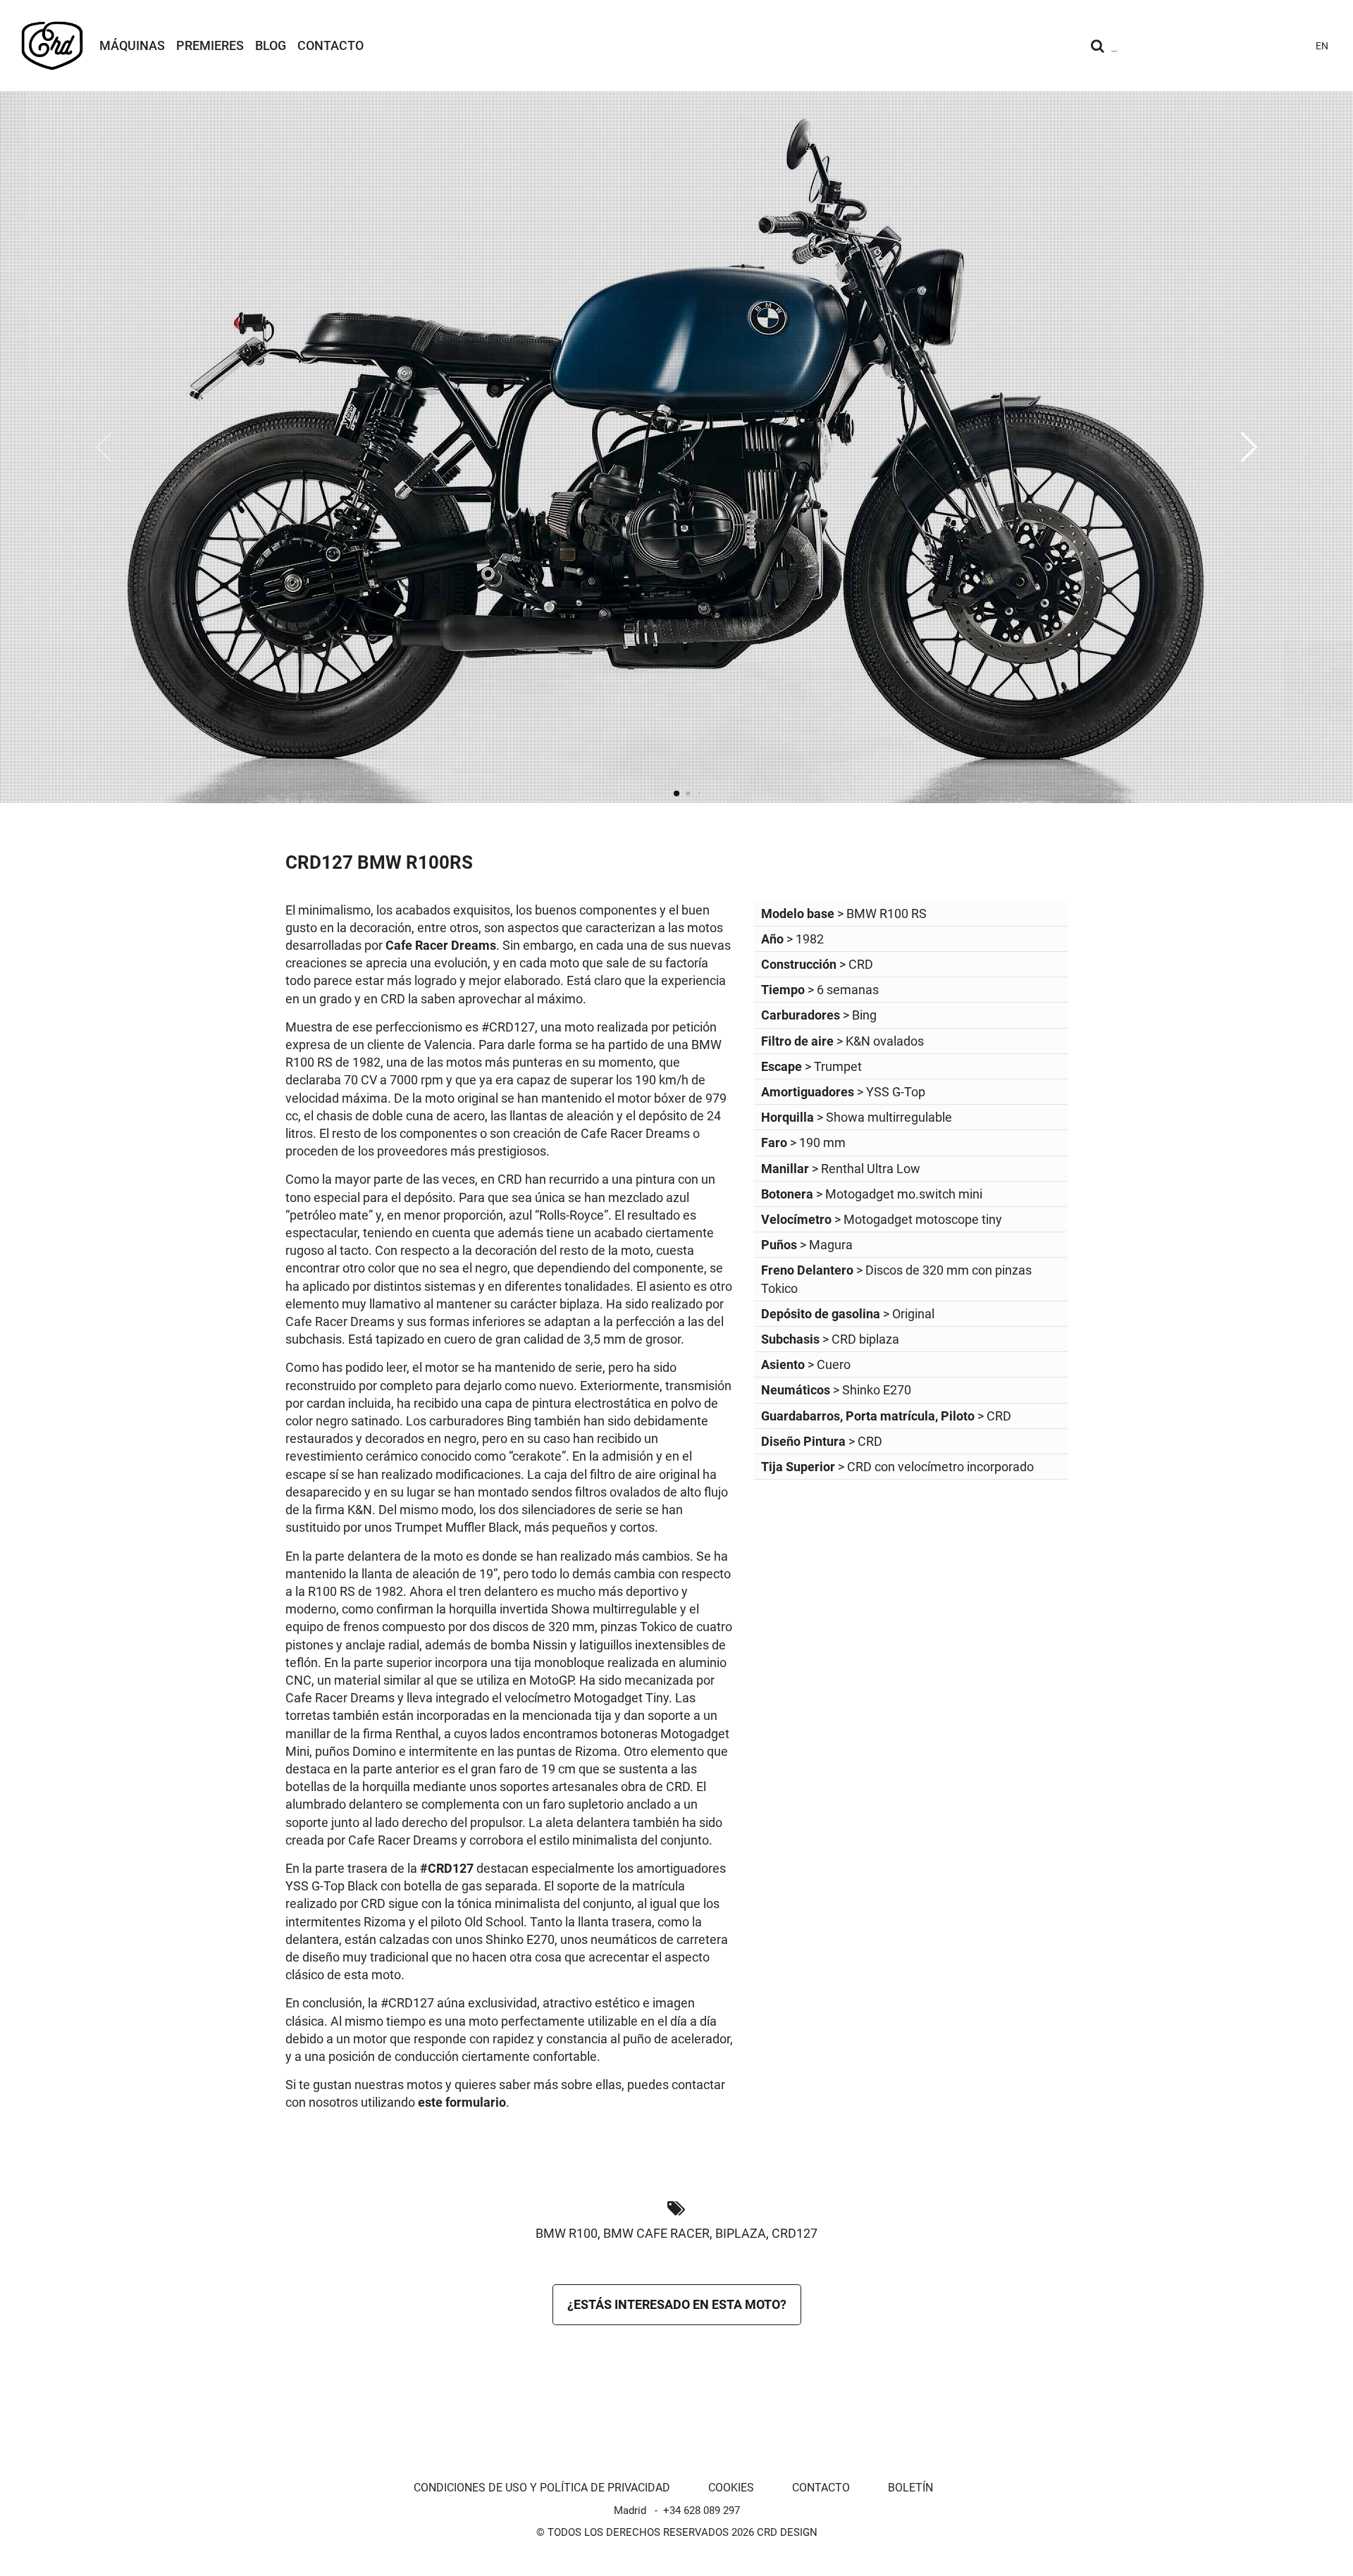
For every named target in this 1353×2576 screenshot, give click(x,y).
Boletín (910, 2488)
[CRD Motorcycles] (52, 46)
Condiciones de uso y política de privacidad (542, 2488)
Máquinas (132, 45)
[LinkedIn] (1292, 46)
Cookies (731, 2488)
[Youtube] (1216, 46)
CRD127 (795, 2233)
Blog (271, 45)
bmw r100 (567, 2233)
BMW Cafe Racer (656, 2233)
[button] (1249, 447)
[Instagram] (1191, 46)
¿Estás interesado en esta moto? (677, 2304)
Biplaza (741, 2233)
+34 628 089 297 (702, 2510)
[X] (1267, 46)
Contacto (330, 45)
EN (1322, 46)
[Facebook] (1242, 46)
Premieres (210, 45)
